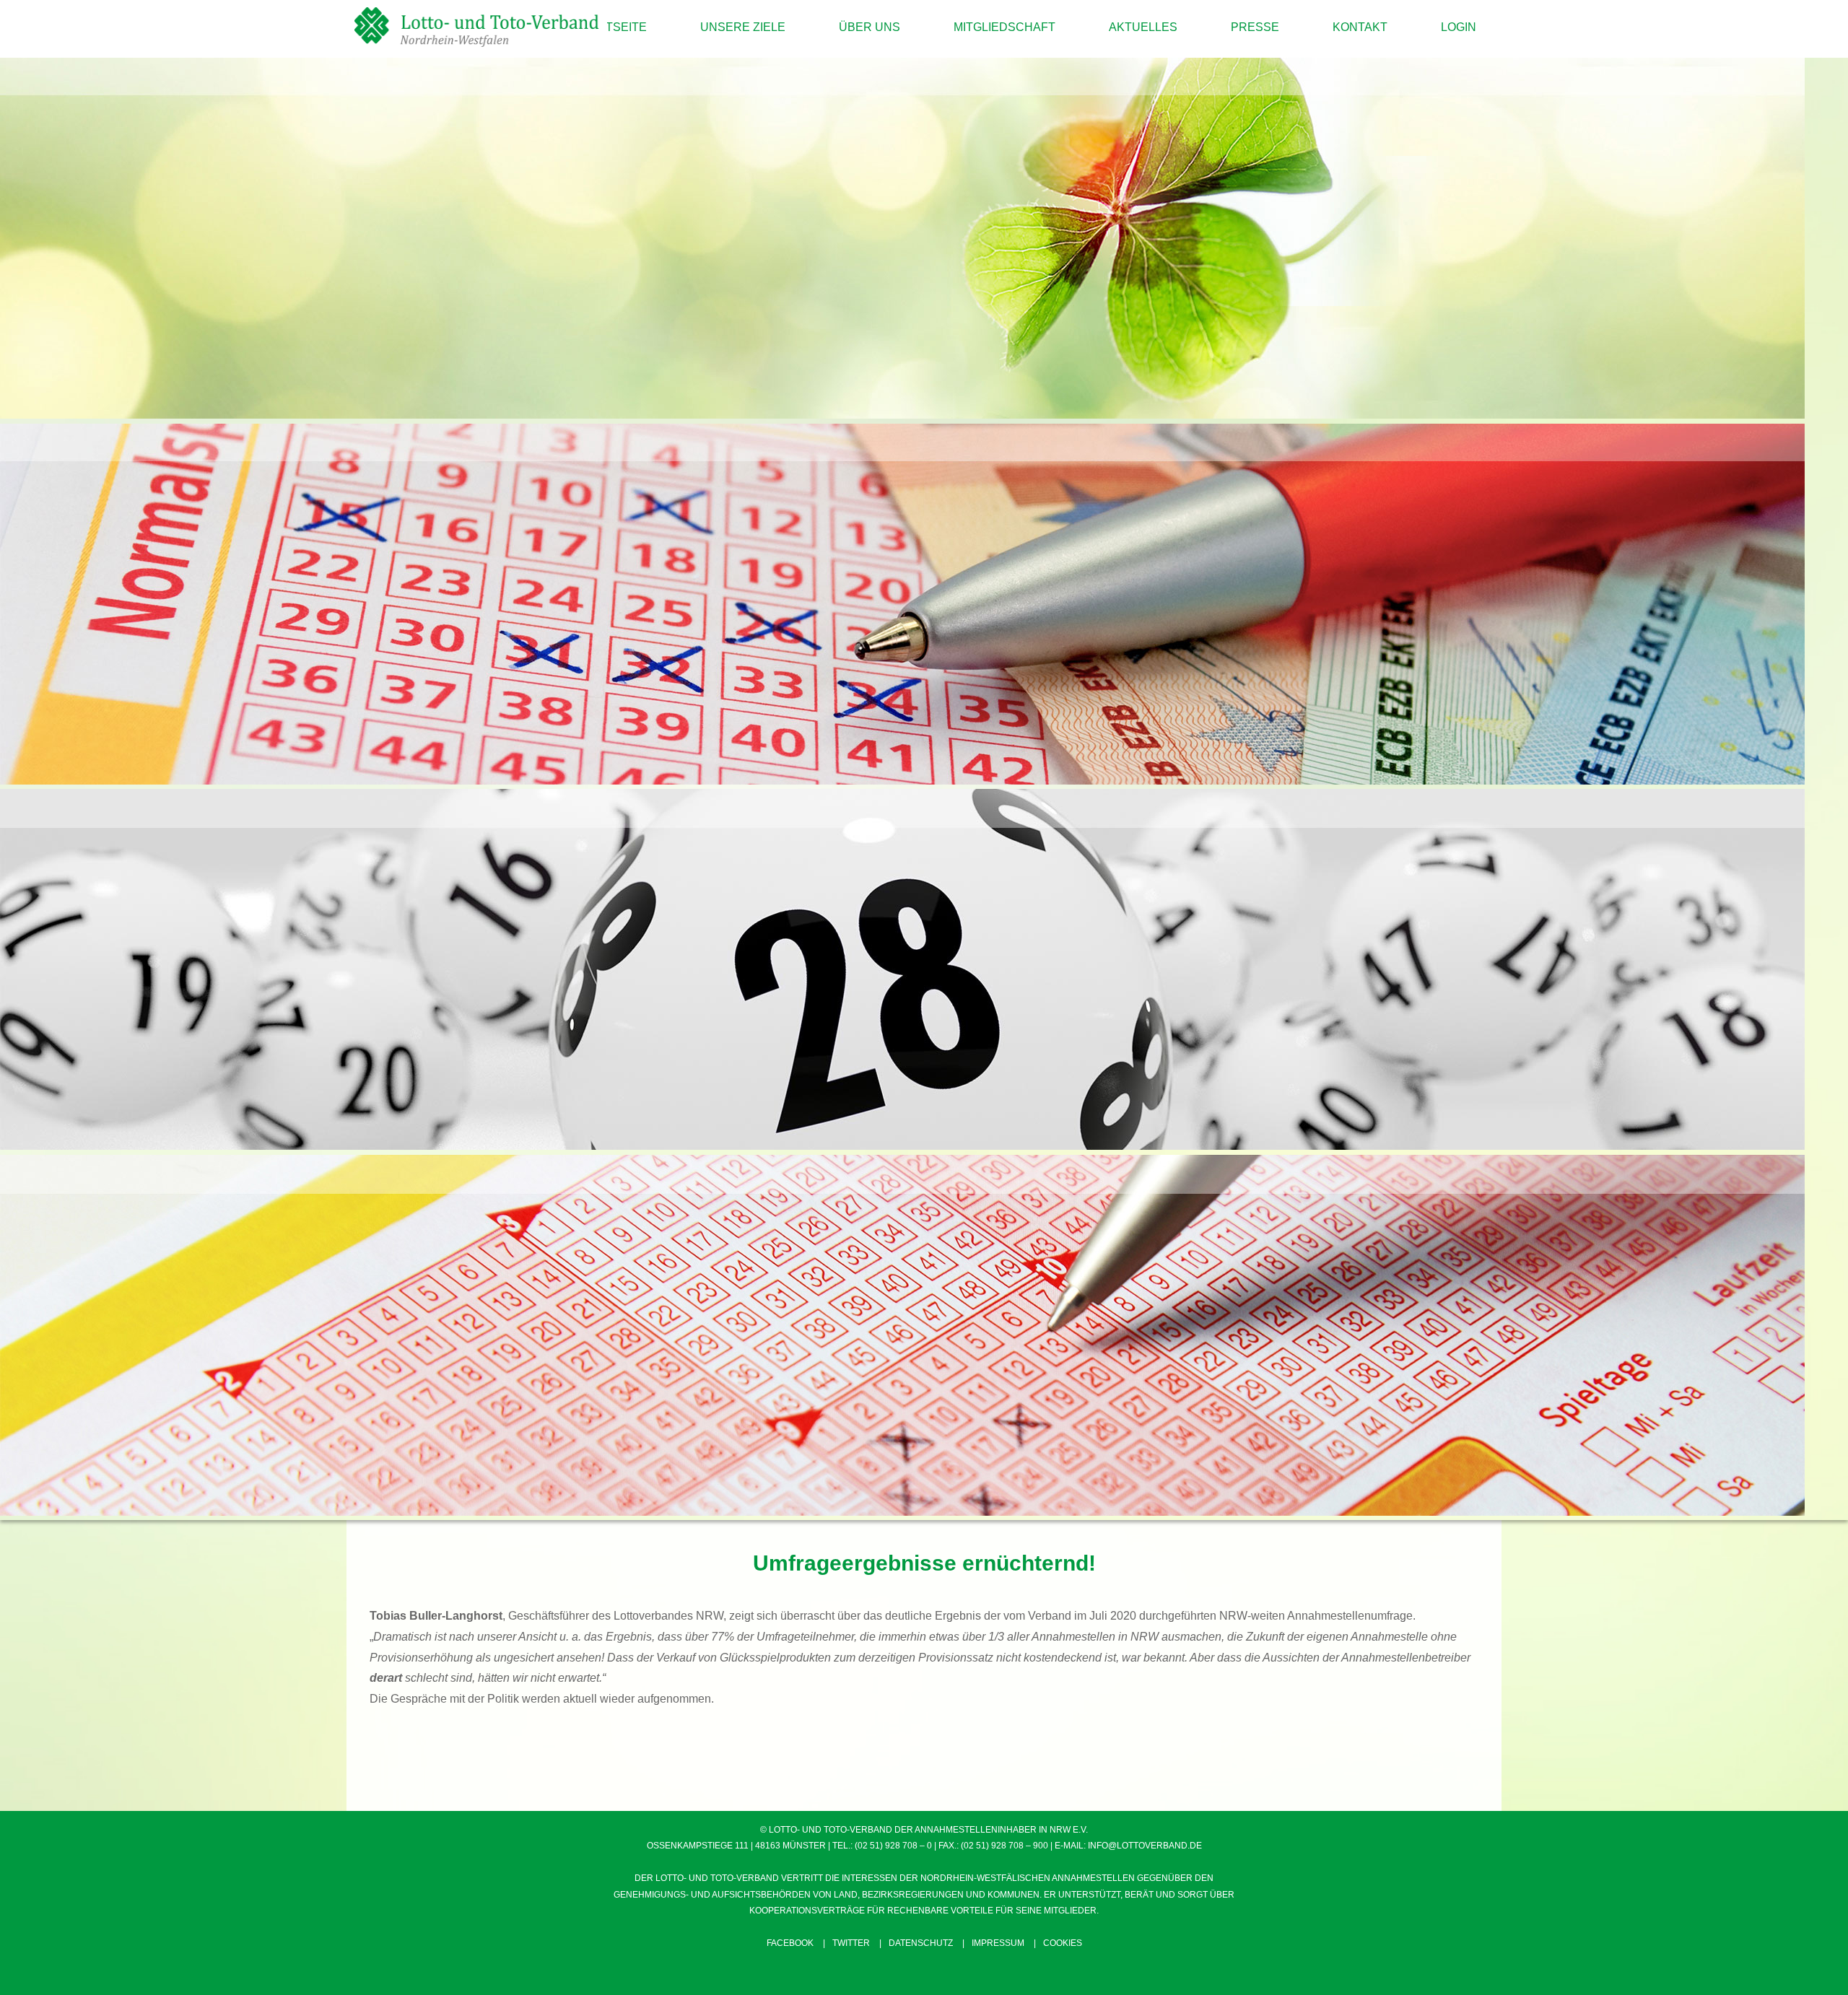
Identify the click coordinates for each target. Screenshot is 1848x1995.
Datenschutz (921, 1943)
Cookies (1063, 1943)
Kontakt (1360, 27)
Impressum (998, 1943)
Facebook (790, 1943)
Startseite (611, 27)
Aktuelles (1143, 27)
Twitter (851, 1943)
